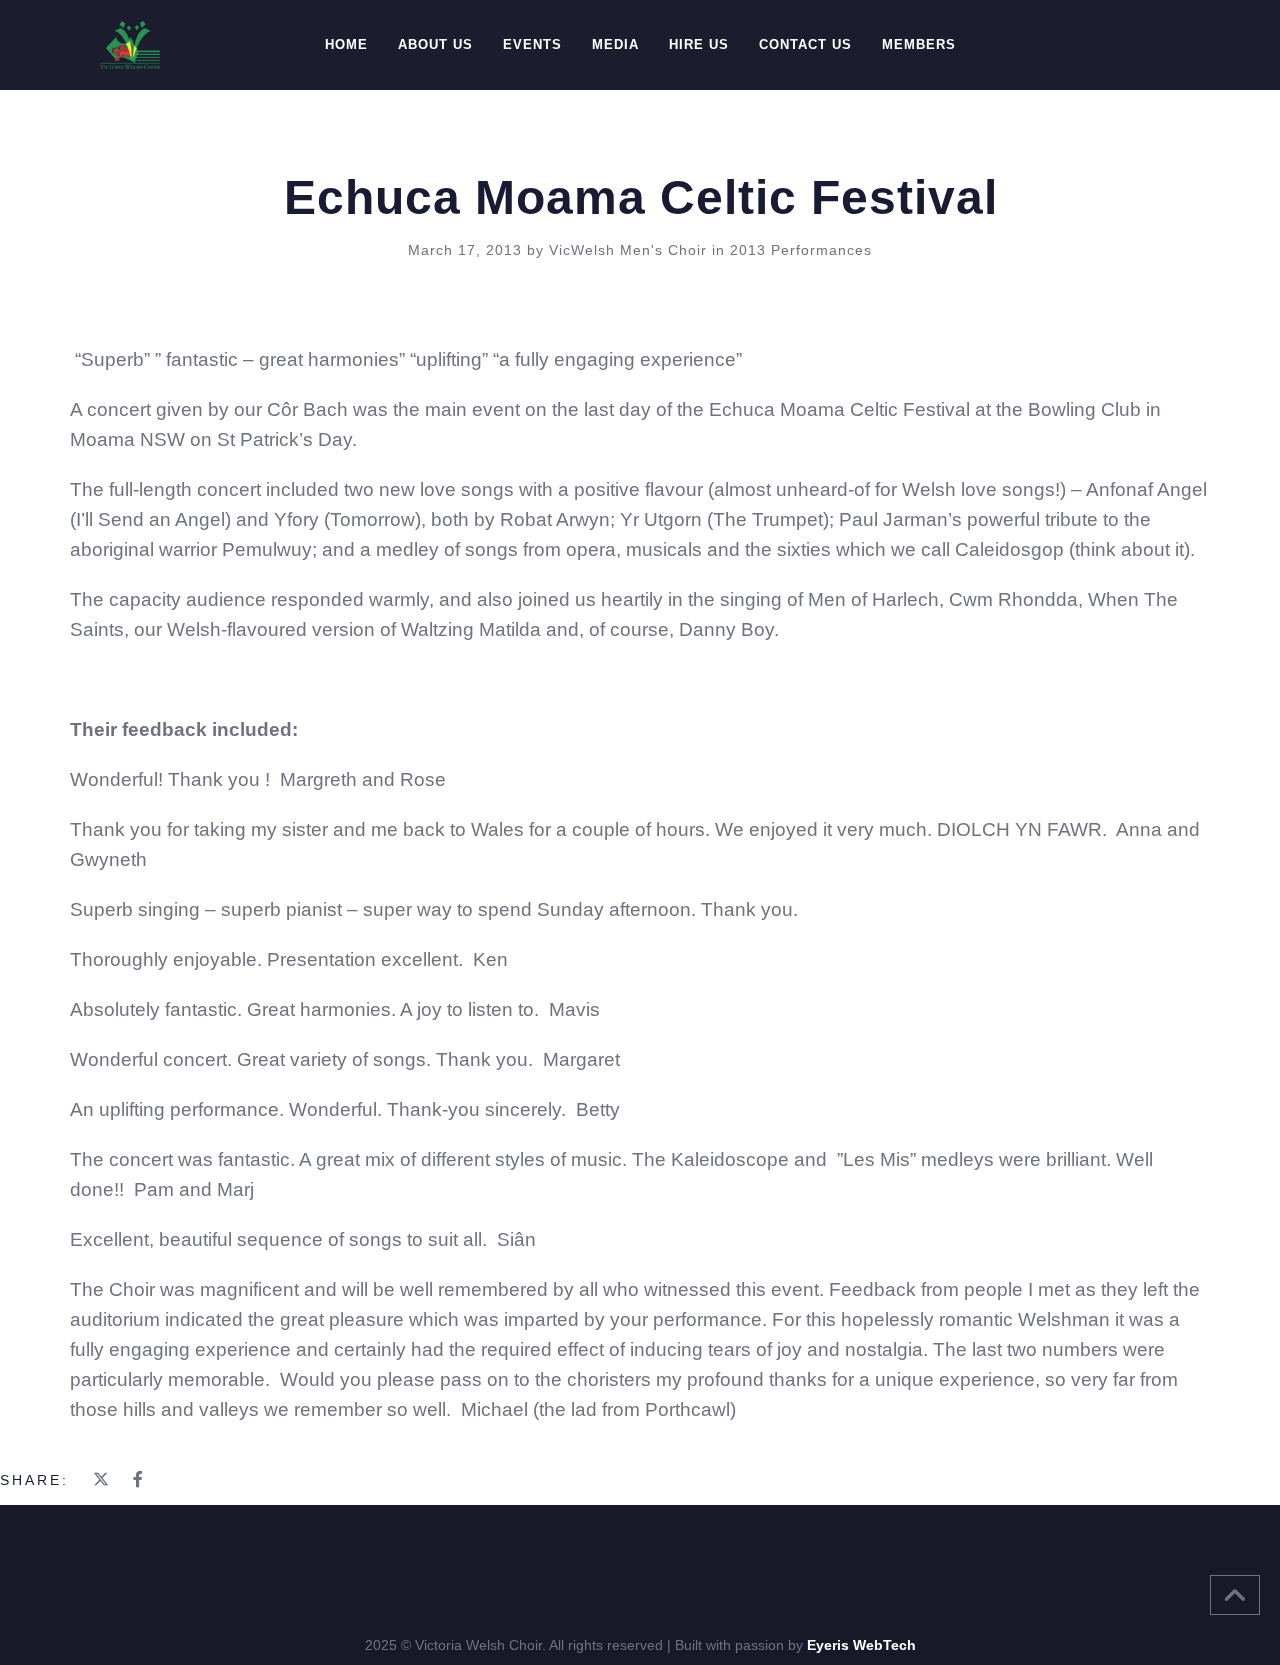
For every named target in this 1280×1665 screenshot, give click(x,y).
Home (346, 44)
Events (532, 44)
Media (615, 44)
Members (919, 44)
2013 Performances (801, 250)
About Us (435, 44)
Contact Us (805, 44)
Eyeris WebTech (861, 1645)
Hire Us (699, 44)
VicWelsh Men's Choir (630, 250)
